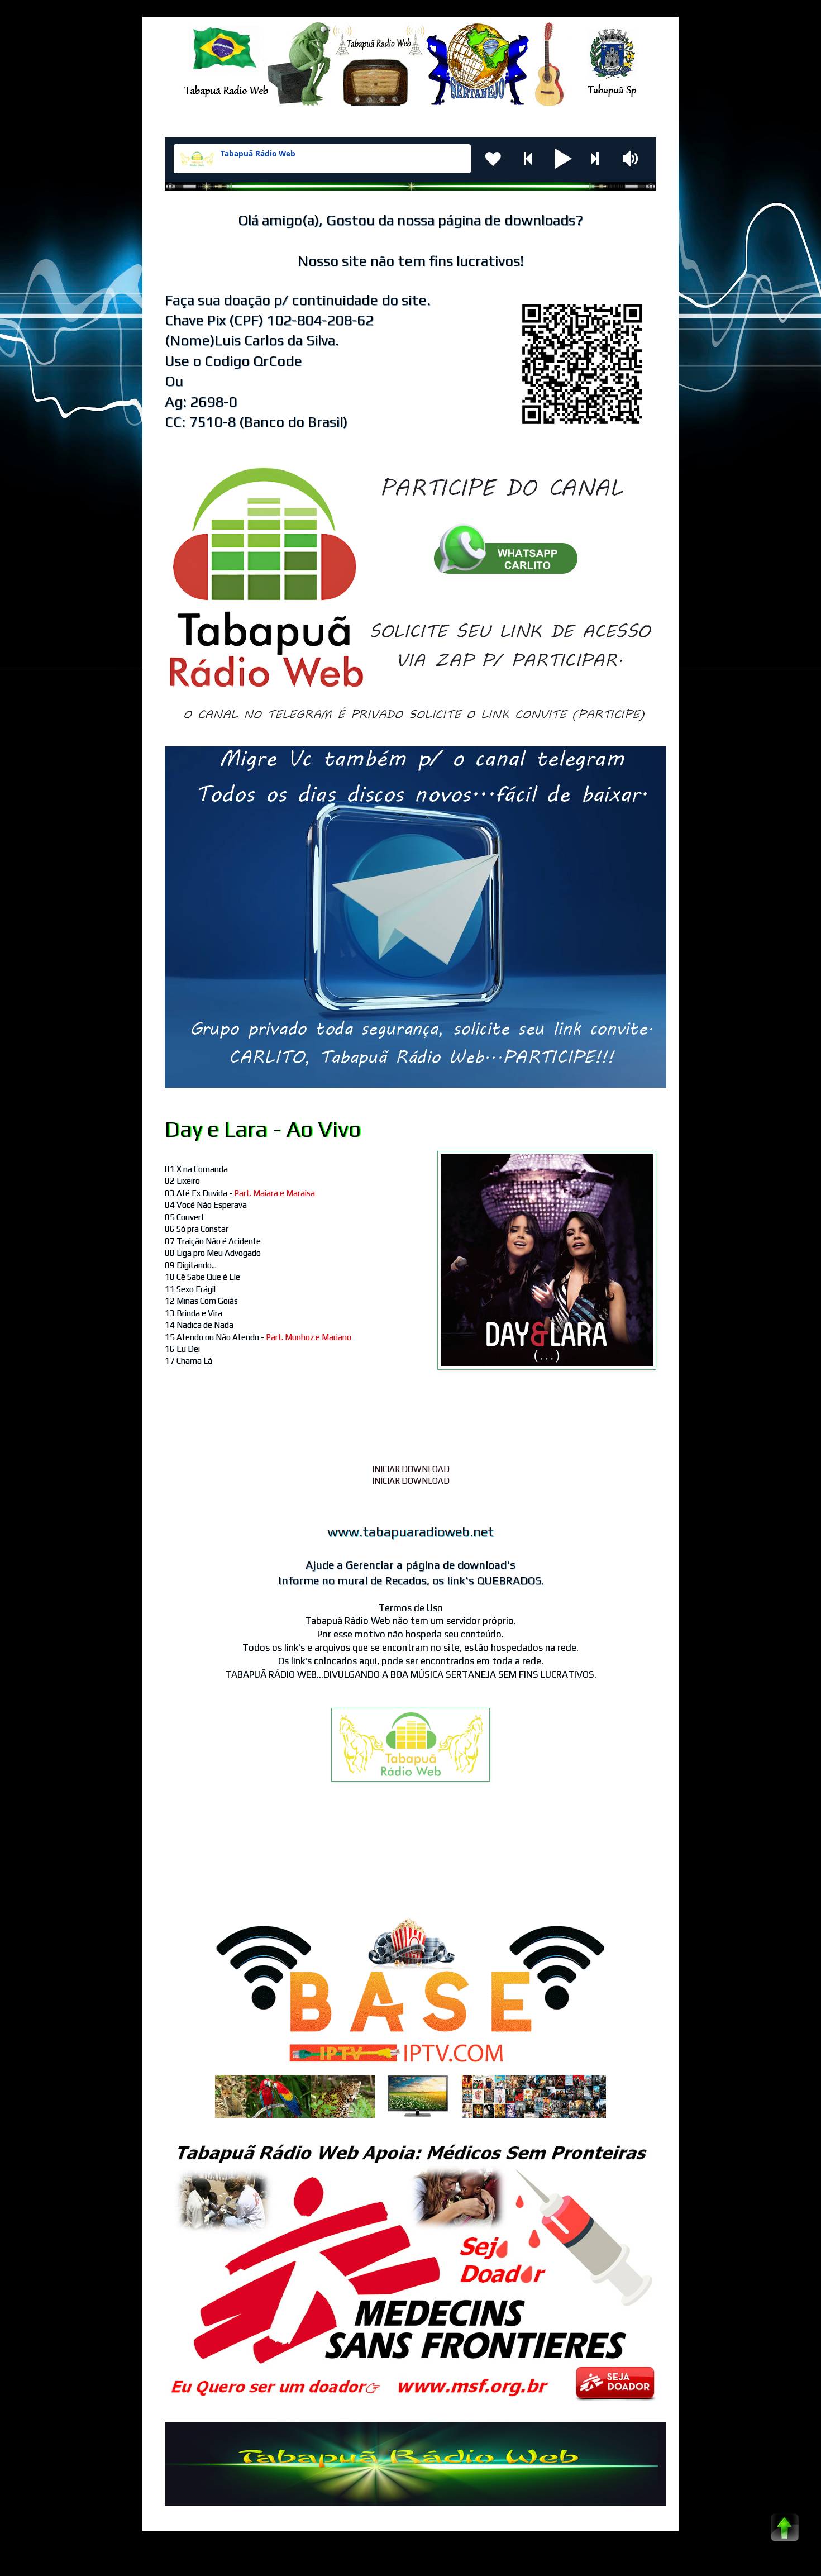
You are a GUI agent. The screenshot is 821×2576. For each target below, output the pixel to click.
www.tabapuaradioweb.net (410, 1532)
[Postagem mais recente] (168, 1860)
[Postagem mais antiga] (653, 1860)
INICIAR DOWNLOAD (411, 1469)
